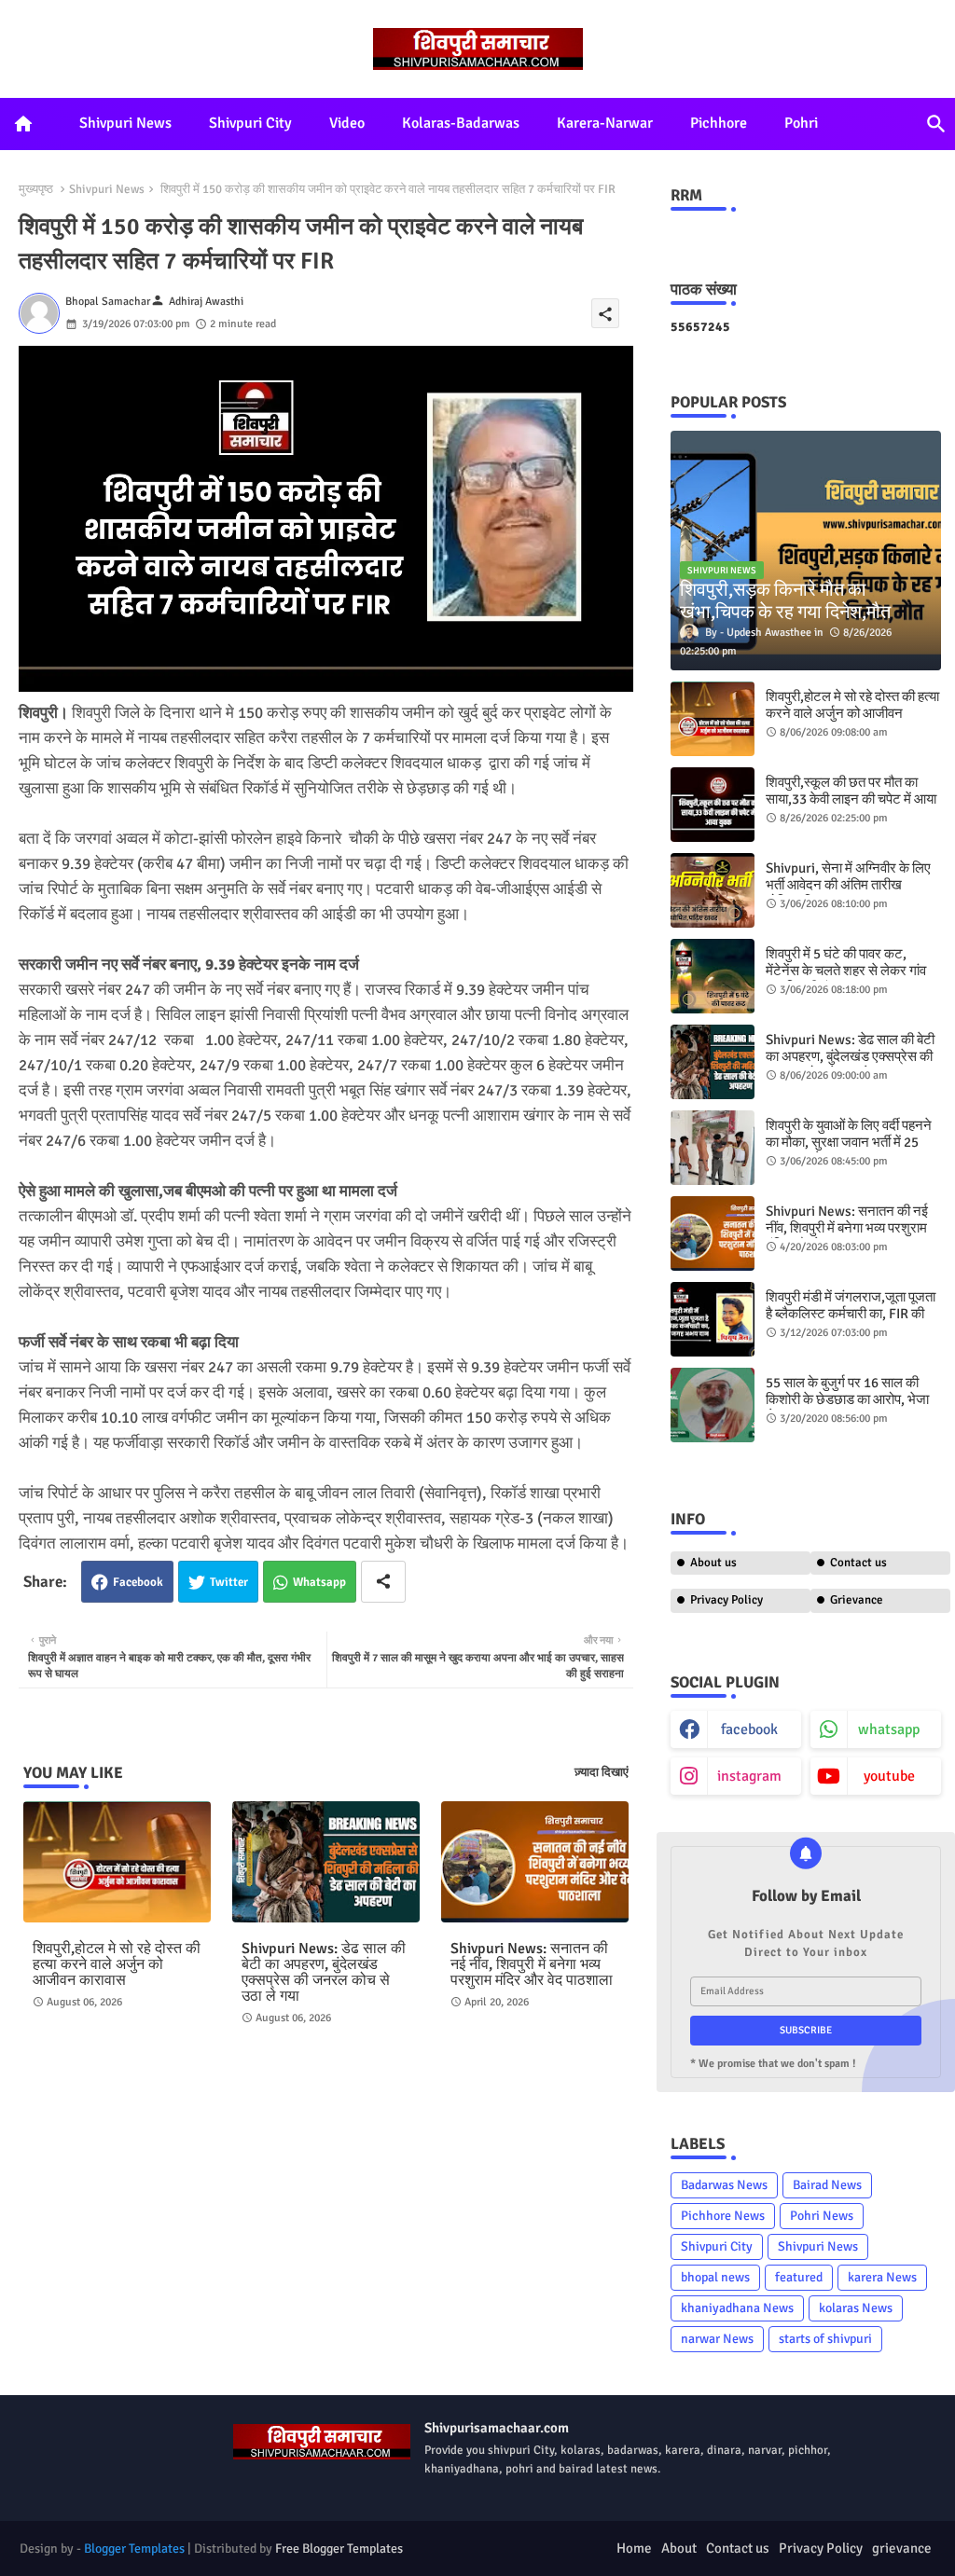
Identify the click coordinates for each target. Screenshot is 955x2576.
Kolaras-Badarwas (461, 123)
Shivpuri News (125, 123)
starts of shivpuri (825, 2339)
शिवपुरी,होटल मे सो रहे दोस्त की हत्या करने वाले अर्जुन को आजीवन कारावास (117, 1965)
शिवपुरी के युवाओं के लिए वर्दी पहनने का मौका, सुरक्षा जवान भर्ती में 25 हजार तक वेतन (849, 1142)
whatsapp (889, 1729)
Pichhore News (723, 2216)
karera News (882, 2277)
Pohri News (822, 2216)
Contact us (858, 1563)
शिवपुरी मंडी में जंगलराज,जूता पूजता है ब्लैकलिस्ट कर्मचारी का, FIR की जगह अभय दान (851, 1314)
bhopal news (715, 2277)
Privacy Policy (727, 1600)
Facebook (138, 1582)
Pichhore (719, 123)
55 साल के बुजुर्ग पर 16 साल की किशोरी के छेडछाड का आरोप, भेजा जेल (847, 1399)
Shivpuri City (250, 123)
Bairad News (827, 2185)
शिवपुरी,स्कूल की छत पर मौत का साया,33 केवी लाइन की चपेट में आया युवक (851, 799)
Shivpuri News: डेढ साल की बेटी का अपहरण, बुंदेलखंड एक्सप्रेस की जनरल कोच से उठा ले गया (324, 1973)
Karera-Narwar (605, 123)
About (679, 2548)
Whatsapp (319, 1582)
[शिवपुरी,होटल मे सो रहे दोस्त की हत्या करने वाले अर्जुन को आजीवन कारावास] (713, 719)
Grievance (857, 1600)
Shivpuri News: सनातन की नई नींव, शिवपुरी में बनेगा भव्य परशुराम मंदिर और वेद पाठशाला (532, 1965)
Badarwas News (724, 2185)
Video (347, 123)
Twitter (229, 1582)
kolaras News (856, 2308)
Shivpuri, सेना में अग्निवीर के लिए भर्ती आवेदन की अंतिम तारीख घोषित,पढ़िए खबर (848, 885)
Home (634, 2548)
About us (713, 1563)
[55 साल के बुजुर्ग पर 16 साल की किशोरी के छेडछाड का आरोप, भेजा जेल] (713, 1405)
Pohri (801, 123)
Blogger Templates (134, 2548)
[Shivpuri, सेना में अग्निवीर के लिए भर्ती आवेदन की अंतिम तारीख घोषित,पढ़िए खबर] (713, 890)
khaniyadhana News (737, 2308)
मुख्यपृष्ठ (36, 189)
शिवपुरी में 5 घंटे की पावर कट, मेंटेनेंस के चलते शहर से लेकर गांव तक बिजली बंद (846, 971)
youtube (889, 1776)
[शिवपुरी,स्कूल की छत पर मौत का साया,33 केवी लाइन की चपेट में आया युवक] (713, 805)
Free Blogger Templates (339, 2548)
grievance (902, 2548)
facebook (749, 1729)
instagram (749, 1776)
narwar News (717, 2339)
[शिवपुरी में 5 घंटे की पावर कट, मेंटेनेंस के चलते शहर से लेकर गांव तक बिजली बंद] (713, 976)
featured (799, 2277)
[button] (936, 124)
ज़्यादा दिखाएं (602, 1772)
